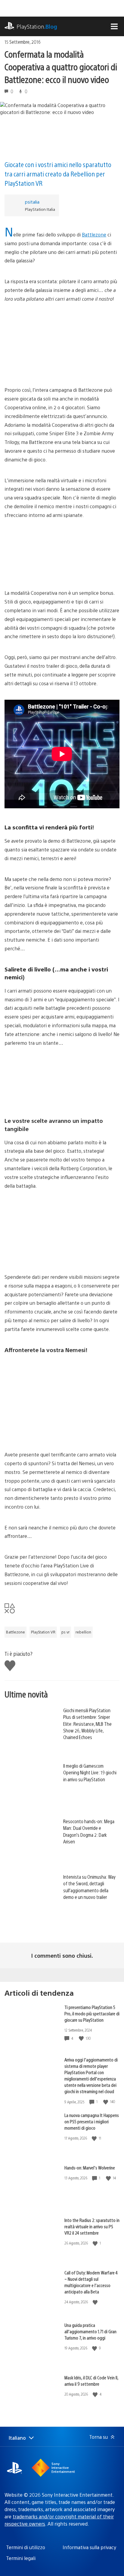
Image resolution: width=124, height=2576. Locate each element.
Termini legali (21, 2558)
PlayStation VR (43, 1632)
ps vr (65, 1632)
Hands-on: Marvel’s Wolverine (90, 2167)
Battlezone (94, 234)
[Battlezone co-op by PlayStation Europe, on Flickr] (62, 554)
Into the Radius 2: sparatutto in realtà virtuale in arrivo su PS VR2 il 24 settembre (92, 2226)
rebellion (83, 1632)
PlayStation (37, 26)
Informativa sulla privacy (89, 2547)
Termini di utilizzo (26, 2547)
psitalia (32, 202)
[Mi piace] (82, 2038)
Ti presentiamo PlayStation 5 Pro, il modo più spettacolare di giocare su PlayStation (92, 2013)
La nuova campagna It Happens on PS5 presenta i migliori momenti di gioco (92, 2121)
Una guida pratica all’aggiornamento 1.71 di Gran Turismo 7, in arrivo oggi (90, 2331)
